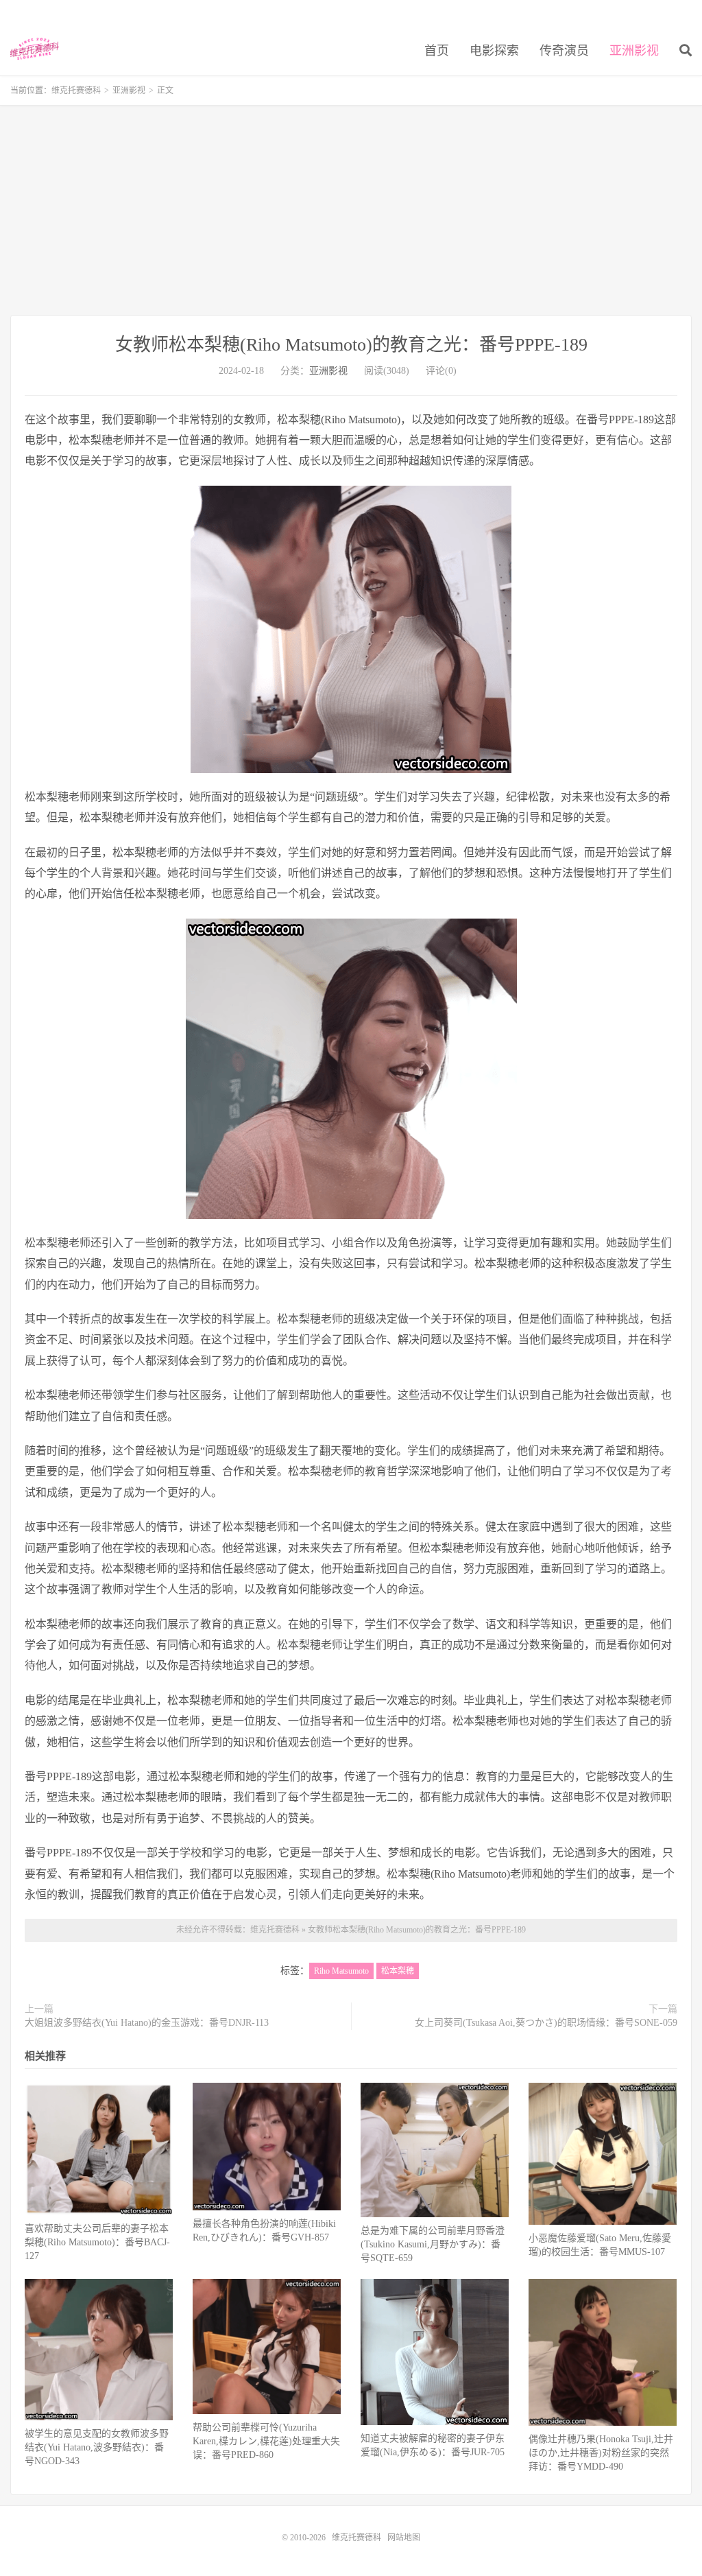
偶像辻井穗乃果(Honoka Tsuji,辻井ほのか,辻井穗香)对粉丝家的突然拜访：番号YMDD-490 (601, 2453)
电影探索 (494, 51)
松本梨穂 (398, 1971)
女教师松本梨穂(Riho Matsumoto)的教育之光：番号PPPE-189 (351, 345)
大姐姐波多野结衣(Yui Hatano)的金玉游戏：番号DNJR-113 (147, 2023)
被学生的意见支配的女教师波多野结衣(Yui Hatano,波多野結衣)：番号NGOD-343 (97, 2447)
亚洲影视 (634, 51)
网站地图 (404, 2538)
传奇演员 (564, 51)
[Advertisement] (351, 212)
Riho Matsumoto (341, 1971)
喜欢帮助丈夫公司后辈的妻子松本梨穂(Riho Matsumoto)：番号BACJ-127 (97, 2242)
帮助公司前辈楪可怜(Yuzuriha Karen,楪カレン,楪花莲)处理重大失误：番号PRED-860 (266, 2441)
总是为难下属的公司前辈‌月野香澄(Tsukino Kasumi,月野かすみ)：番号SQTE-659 (433, 2244)
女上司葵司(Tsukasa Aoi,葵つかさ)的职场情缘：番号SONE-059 (546, 2023)
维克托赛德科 (35, 49)
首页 (437, 51)
